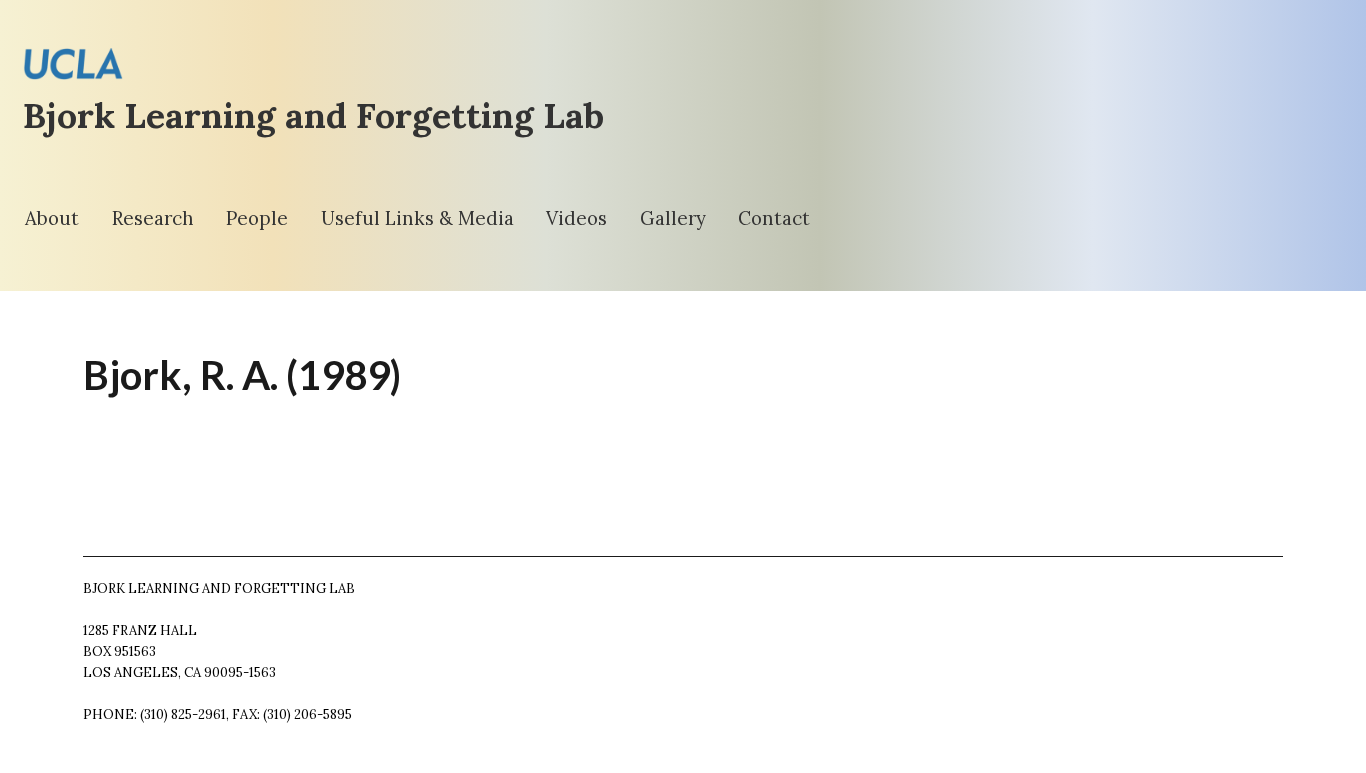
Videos (576, 218)
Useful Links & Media (417, 218)
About (52, 218)
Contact (774, 218)
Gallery (673, 218)
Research (153, 218)
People (257, 218)
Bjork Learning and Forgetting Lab (313, 115)
